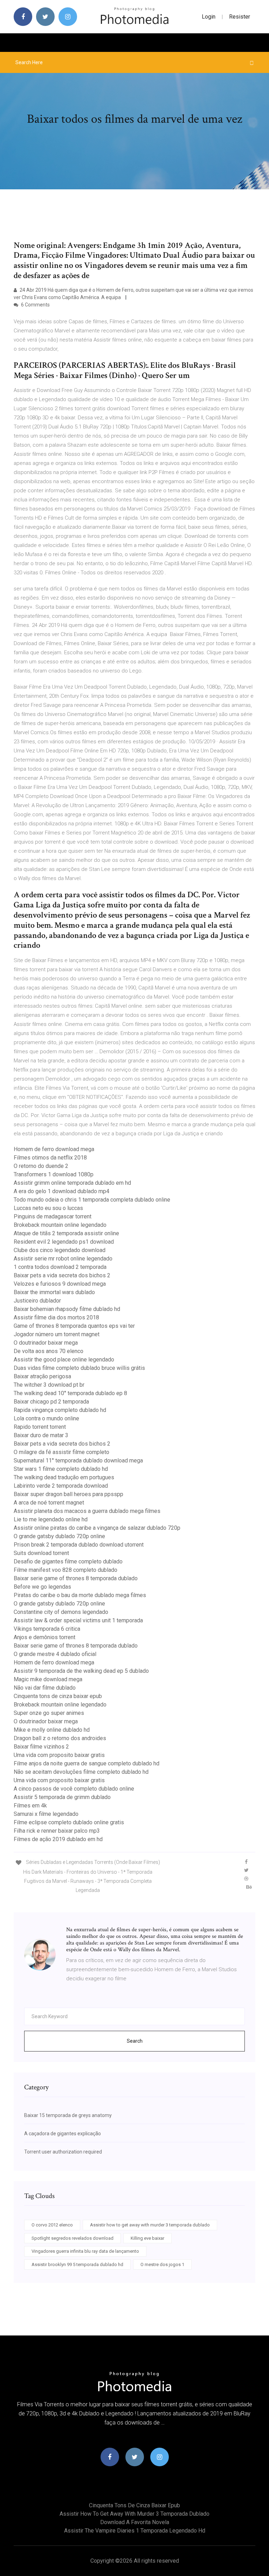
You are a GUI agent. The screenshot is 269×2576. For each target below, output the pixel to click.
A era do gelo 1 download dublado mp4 (61, 1191)
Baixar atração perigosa (42, 1376)
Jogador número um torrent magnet (57, 1334)
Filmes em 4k (30, 1806)
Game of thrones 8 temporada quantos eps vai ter (74, 1326)
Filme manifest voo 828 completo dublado (65, 1570)
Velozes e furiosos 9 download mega (60, 1284)
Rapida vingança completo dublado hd (60, 1410)
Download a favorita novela (135, 2522)
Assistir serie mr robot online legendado (63, 1259)
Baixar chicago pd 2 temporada (51, 1402)
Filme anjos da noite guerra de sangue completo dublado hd (87, 1763)
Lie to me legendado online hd (51, 1519)
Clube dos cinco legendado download (60, 1250)
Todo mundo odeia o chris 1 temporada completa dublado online (92, 1200)
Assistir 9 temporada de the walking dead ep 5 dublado (81, 1671)
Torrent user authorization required (63, 2152)
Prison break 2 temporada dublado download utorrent (79, 1545)
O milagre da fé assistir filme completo (61, 1452)
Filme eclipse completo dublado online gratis (69, 1822)
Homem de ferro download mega (54, 1149)
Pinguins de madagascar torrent (53, 1216)
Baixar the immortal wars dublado (54, 1292)
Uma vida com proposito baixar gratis (59, 1755)
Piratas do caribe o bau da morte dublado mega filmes (80, 1595)
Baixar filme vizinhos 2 (41, 1747)
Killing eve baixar (147, 2238)
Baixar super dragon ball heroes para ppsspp (68, 1494)
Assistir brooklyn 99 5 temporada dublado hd (77, 2264)
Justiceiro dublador (37, 1301)
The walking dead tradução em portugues (64, 1477)
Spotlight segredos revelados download (73, 2238)
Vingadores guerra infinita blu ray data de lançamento (85, 2251)
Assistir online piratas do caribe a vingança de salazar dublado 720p (97, 1528)
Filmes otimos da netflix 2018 (50, 1158)
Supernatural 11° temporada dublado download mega (78, 1461)
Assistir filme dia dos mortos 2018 (56, 1317)
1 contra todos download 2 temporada (60, 1267)
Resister (240, 17)
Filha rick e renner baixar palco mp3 (57, 1831)
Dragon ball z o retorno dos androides (60, 1738)
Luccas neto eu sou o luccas (48, 1208)
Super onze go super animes (49, 1713)
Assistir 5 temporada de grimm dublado (62, 1797)
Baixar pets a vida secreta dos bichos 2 (62, 1275)
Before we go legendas (42, 1587)
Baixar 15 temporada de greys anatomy (68, 2115)
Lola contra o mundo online (46, 1418)
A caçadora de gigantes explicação (63, 2134)
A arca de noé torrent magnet (49, 1503)
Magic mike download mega (48, 1679)
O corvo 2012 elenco (52, 2225)
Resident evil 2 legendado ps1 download (64, 1242)
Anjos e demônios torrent (44, 1637)
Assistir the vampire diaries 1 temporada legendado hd (135, 2531)
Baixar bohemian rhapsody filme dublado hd (67, 1309)
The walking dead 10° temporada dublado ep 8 (70, 1393)
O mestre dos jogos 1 (162, 2264)
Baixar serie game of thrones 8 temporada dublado (76, 1578)
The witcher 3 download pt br (49, 1385)
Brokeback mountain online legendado (60, 1225)
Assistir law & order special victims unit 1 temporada (78, 1620)
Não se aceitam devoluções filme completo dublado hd (81, 1772)
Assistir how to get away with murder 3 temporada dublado (150, 2225)
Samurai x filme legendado (46, 1814)
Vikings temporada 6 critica (47, 1629)
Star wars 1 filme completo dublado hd (61, 1469)
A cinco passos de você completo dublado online (74, 1789)
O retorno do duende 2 (41, 1166)
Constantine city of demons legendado (61, 1612)
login (209, 17)
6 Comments (35, 305)
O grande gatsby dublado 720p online (59, 1536)
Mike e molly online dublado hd (52, 1730)
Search (135, 2041)
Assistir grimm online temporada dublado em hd (72, 1183)
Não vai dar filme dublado (45, 1688)
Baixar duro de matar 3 (41, 1435)
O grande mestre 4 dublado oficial (55, 1654)
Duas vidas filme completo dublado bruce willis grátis (79, 1368)
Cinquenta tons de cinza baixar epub (58, 1696)
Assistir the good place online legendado (64, 1360)
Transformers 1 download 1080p (54, 1174)
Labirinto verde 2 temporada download (61, 1486)
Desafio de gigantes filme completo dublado (68, 1561)
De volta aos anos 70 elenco (49, 1351)
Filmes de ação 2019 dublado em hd (58, 1839)
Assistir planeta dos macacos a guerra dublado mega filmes (87, 1511)
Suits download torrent (41, 1553)
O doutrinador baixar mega (46, 1343)
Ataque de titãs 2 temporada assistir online (66, 1233)
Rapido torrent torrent (40, 1427)
